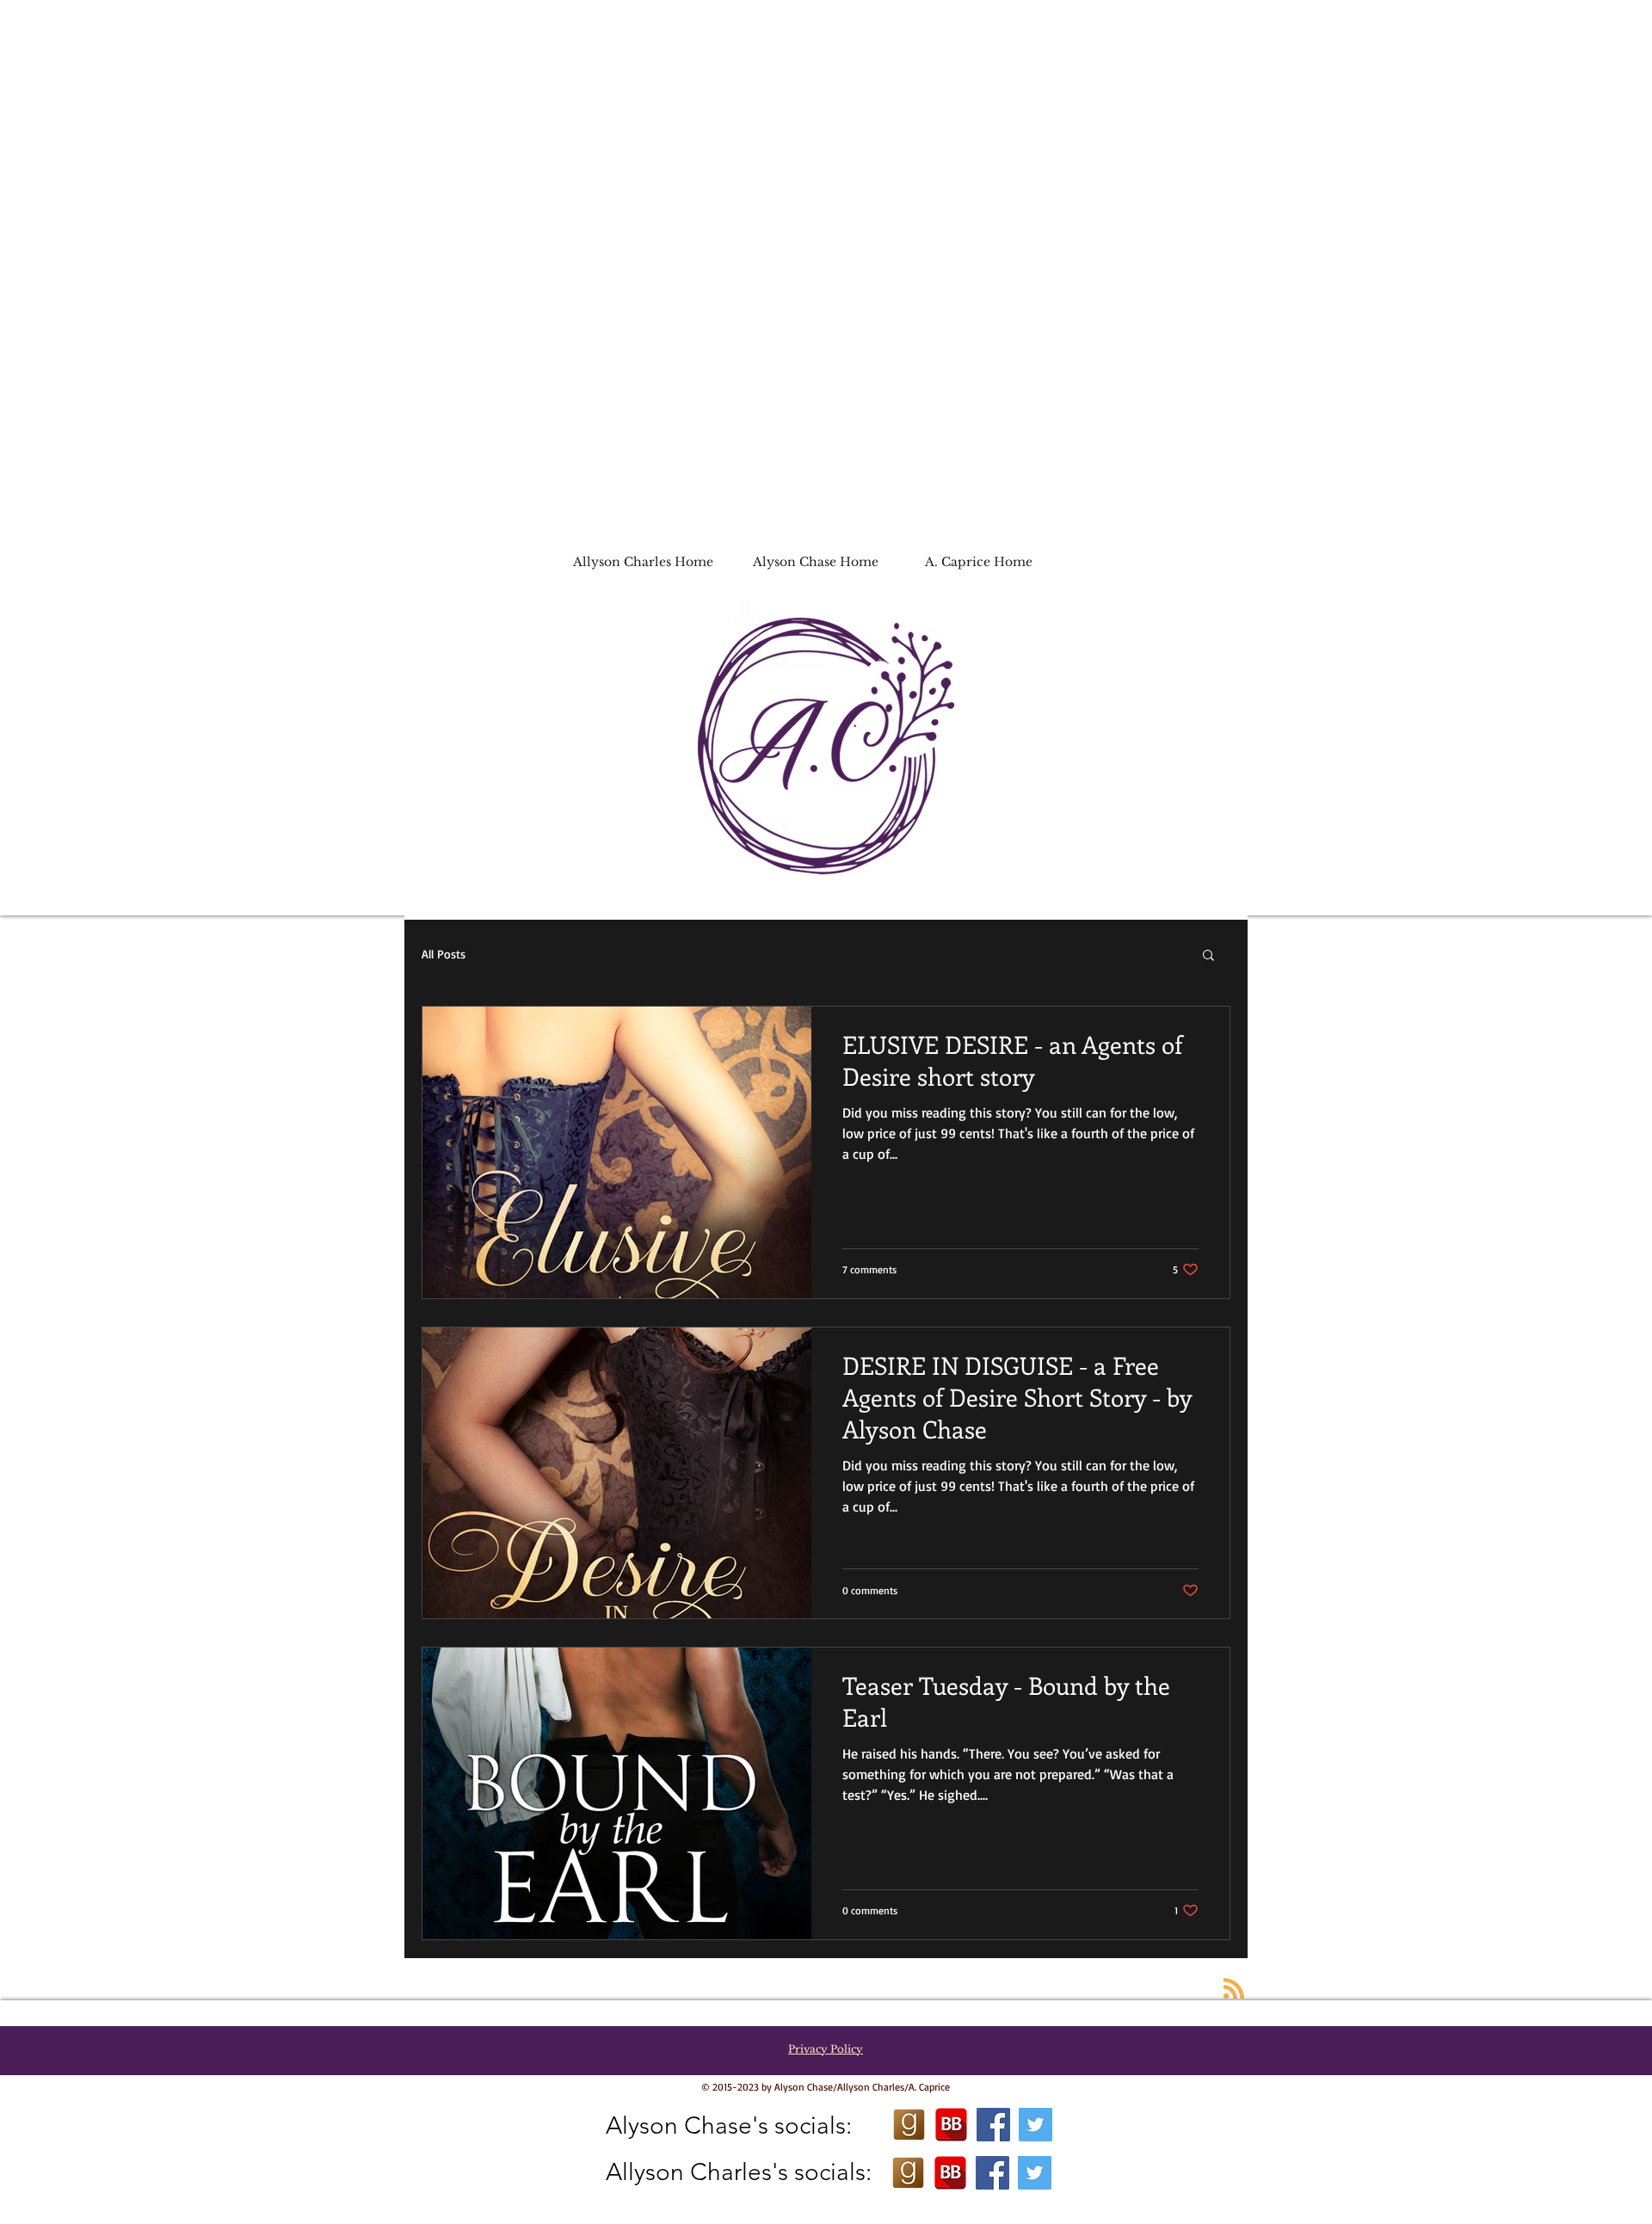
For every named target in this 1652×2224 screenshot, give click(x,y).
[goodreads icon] (909, 2125)
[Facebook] (993, 2125)
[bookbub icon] (951, 2125)
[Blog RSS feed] (1234, 1989)
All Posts (444, 954)
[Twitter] (1036, 2125)
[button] (1208, 956)
